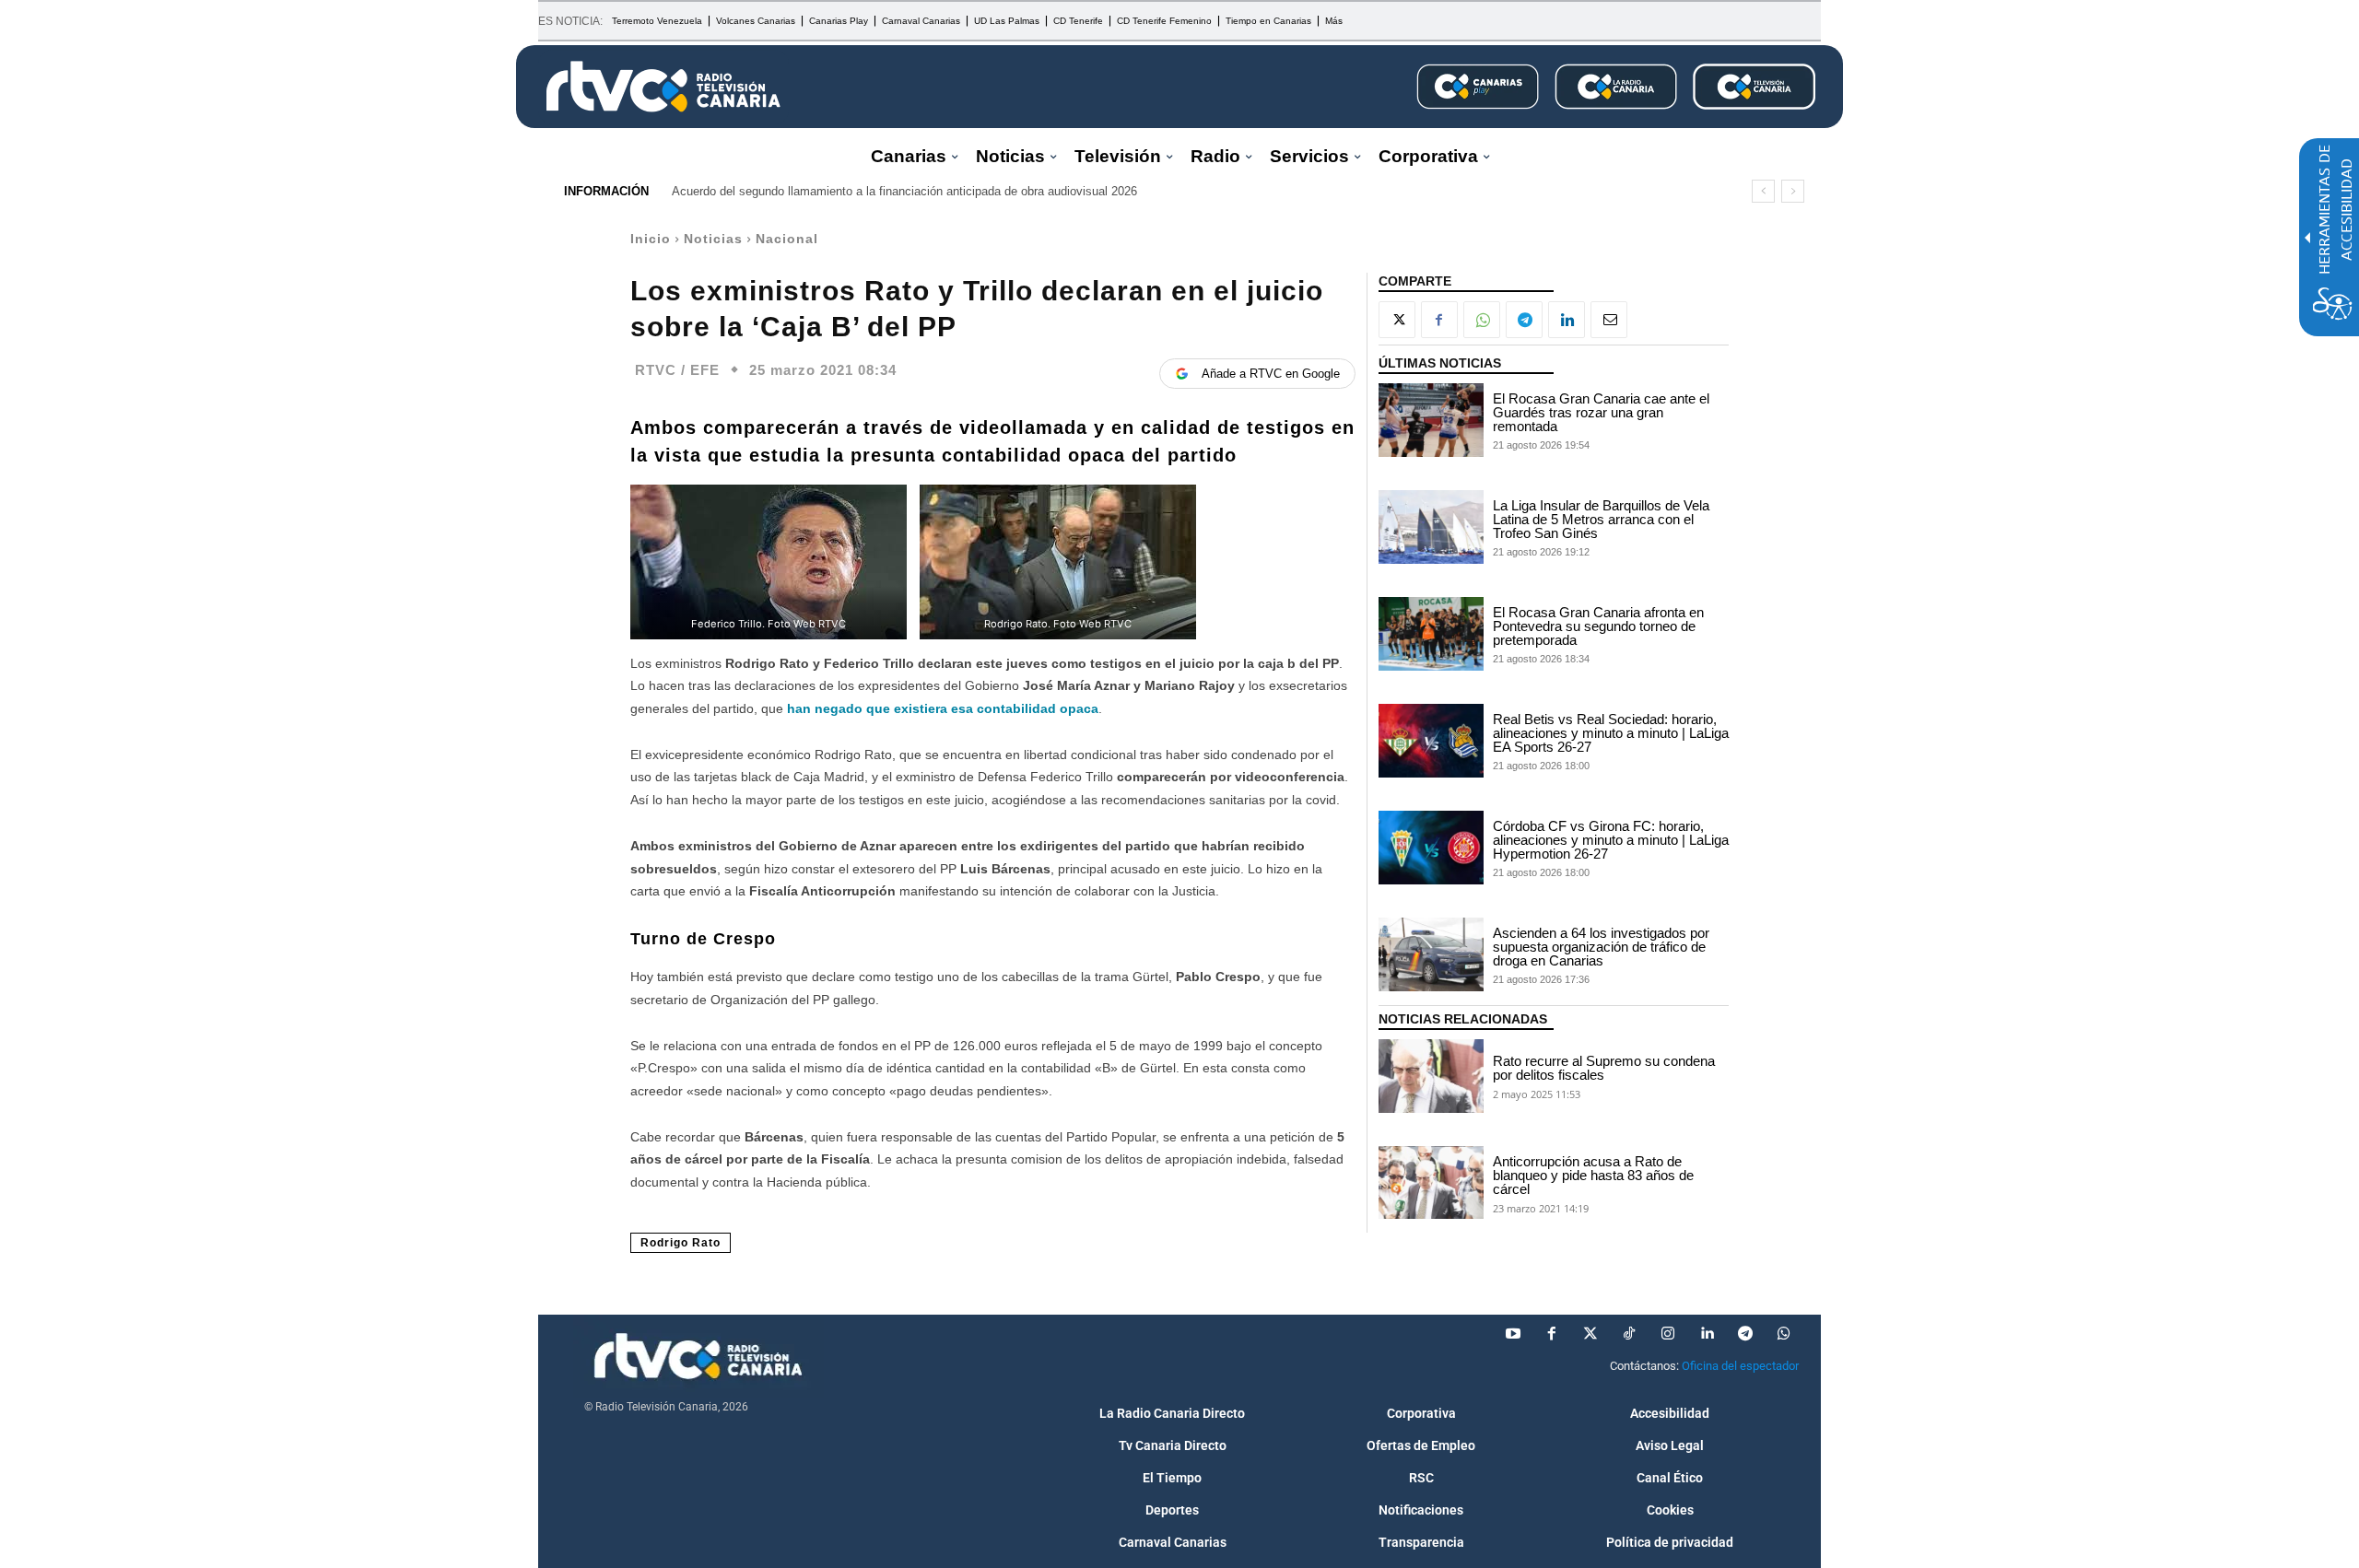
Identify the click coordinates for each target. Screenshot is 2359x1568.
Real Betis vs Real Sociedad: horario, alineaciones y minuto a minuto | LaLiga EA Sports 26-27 (1611, 733)
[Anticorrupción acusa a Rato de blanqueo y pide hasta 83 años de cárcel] (1431, 1183)
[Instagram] (1668, 1334)
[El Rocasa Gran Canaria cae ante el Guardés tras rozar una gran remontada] (1431, 420)
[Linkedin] (1567, 320)
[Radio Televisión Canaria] (663, 87)
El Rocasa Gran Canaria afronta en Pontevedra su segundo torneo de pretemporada (1598, 626)
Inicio (651, 239)
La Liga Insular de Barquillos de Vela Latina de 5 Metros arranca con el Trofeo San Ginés (1601, 519)
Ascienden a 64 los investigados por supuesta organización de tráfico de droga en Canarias (1601, 947)
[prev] (1763, 191)
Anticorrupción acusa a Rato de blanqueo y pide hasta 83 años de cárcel (1593, 1175)
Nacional (787, 239)
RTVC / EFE (677, 370)
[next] (1793, 191)
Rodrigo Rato (681, 1243)
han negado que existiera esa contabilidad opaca (943, 708)
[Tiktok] (1629, 1334)
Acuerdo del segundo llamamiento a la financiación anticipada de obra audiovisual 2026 (904, 191)
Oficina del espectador (1740, 1366)
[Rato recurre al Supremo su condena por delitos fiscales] (1431, 1076)
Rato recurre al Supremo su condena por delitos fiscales (1604, 1068)
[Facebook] (1439, 320)
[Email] (1609, 320)
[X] (1397, 320)
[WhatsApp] (1482, 320)
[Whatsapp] (1784, 1334)
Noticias (713, 239)
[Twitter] (1590, 1334)
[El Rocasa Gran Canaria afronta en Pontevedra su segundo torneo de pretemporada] (1431, 634)
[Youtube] (1513, 1334)
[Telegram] (1524, 320)
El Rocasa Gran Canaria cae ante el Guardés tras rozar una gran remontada (1601, 412)
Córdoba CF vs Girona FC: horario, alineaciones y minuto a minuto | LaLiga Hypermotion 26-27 (1611, 840)
